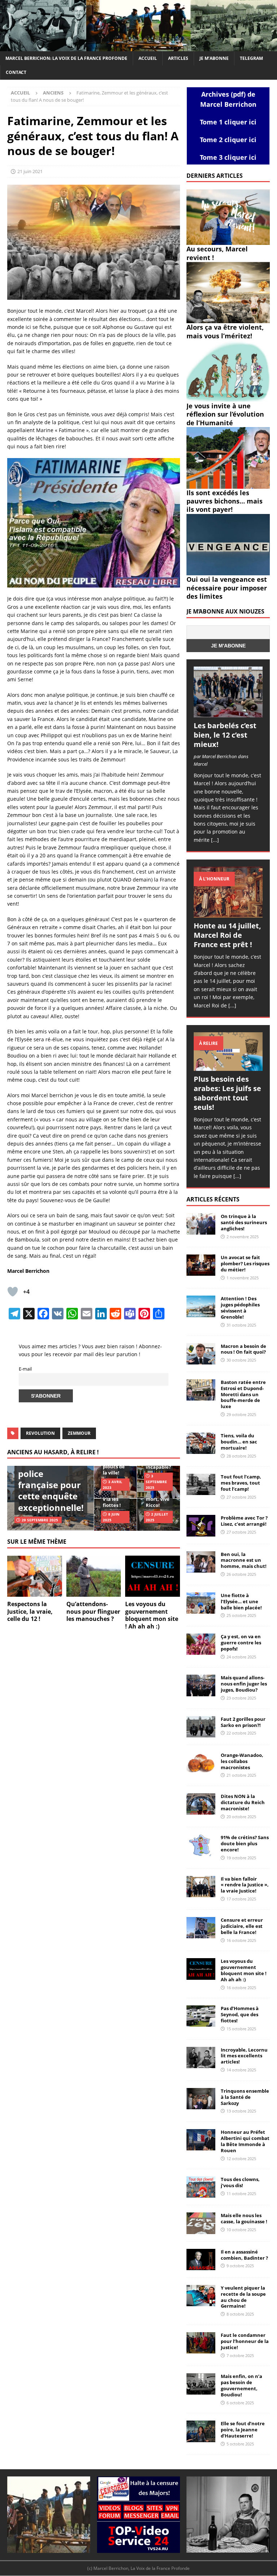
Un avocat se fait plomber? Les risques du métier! (245, 1263)
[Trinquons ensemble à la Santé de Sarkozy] (201, 2099)
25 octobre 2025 (241, 1615)
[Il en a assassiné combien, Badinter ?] (201, 2260)
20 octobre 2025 (241, 1817)
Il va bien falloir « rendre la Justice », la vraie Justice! (245, 1885)
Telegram (251, 58)
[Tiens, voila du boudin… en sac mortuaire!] (201, 1443)
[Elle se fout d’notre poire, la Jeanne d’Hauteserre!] (201, 2431)
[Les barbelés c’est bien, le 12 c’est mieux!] (228, 692)
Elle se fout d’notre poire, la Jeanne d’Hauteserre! (243, 2430)
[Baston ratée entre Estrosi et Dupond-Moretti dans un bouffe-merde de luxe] (201, 1390)
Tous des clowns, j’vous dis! (240, 2182)
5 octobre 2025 (240, 2444)
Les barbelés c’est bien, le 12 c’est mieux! (225, 735)
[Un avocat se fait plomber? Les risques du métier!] (201, 1265)
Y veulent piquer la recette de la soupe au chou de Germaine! (243, 2297)
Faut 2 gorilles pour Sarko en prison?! (243, 1722)
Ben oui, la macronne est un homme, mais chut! (244, 1560)
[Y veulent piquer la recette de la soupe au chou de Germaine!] (201, 2296)
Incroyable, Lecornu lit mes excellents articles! (244, 2056)
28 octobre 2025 (241, 1456)
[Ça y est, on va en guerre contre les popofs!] (201, 1644)
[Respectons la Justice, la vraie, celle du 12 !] (35, 1576)
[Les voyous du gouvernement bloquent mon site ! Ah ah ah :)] (153, 1576)
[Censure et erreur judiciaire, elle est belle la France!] (201, 1928)
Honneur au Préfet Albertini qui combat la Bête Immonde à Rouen (245, 2141)
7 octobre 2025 (240, 2355)
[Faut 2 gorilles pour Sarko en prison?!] (201, 1727)
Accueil (148, 58)
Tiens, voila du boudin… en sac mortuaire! (239, 1442)
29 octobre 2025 (241, 1414)
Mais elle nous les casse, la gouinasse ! (244, 2218)
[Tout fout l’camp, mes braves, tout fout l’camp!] (201, 1484)
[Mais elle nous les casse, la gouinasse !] (201, 2223)
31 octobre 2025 (241, 1325)
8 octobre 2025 (240, 2314)
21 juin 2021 (30, 171)
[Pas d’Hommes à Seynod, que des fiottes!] (201, 2016)
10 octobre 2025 (241, 2230)
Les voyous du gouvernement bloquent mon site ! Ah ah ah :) (152, 1615)
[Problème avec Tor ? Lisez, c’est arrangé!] (201, 1526)
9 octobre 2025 (240, 2266)
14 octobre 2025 (241, 2070)
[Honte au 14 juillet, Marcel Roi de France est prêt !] (228, 892)
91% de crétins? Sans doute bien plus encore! (245, 1843)
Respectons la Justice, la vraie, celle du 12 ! (30, 1612)
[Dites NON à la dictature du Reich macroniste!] (201, 1804)
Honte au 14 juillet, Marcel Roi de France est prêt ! (227, 935)
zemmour (79, 1433)
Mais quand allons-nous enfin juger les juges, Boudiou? (244, 1684)
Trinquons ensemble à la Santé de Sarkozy (245, 2097)
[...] (215, 840)
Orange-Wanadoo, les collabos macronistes (242, 1761)
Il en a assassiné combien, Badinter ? (244, 2255)
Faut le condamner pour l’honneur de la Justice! (245, 2341)
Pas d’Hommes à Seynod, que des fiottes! (240, 2014)
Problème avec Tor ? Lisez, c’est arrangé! (244, 1521)
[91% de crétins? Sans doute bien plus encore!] (201, 1845)
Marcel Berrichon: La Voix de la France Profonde (66, 58)
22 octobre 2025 (241, 1733)
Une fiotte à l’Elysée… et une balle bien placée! (241, 1601)
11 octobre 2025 (241, 2193)
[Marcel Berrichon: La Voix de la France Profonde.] (138, 47)
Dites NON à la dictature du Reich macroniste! (243, 1802)
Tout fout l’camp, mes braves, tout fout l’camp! (241, 1483)
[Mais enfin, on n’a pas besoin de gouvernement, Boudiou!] (201, 2384)
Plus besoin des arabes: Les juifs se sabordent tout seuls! (227, 1093)
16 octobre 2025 (241, 1940)
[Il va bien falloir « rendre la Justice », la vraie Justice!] (201, 1887)
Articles (178, 58)
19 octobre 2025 (241, 1858)
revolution (40, 1433)
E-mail (25, 1369)
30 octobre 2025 (241, 1360)
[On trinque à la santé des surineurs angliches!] (201, 1224)
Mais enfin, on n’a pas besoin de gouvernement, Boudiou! (241, 2385)
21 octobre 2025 (241, 1775)
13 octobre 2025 (241, 2111)
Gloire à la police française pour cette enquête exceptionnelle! (51, 1485)
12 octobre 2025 (241, 2159)
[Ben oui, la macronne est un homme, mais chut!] (201, 1562)
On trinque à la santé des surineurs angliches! (244, 1222)
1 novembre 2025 (243, 1278)
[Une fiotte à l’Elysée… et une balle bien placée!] (201, 1603)
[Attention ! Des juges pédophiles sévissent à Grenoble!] (201, 1306)
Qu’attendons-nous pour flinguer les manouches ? (93, 1612)
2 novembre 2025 (243, 1237)
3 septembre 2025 (156, 1482)
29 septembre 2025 (40, 1520)
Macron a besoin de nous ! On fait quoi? (243, 1349)
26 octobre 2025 (241, 1574)
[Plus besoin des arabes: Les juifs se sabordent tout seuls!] (228, 1052)
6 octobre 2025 (240, 2403)
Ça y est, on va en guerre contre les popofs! (241, 1643)
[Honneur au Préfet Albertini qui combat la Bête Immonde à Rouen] (201, 2140)
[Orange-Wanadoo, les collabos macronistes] (201, 1763)
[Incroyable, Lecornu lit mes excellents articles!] (201, 2058)
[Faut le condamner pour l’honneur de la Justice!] (201, 2343)
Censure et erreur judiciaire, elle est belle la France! (242, 1926)
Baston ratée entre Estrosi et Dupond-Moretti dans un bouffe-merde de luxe (243, 1394)
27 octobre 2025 (241, 1497)
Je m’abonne (214, 58)
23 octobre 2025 (241, 1698)
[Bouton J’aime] (13, 1292)
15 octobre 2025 (241, 2029)
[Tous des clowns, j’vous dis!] (201, 2187)
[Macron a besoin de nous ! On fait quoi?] (201, 1354)
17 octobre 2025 (241, 1899)
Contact (16, 72)
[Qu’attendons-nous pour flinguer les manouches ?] (94, 1576)
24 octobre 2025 (241, 1657)
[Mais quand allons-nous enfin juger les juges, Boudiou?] (201, 1685)
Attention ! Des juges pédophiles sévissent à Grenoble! (240, 1308)
